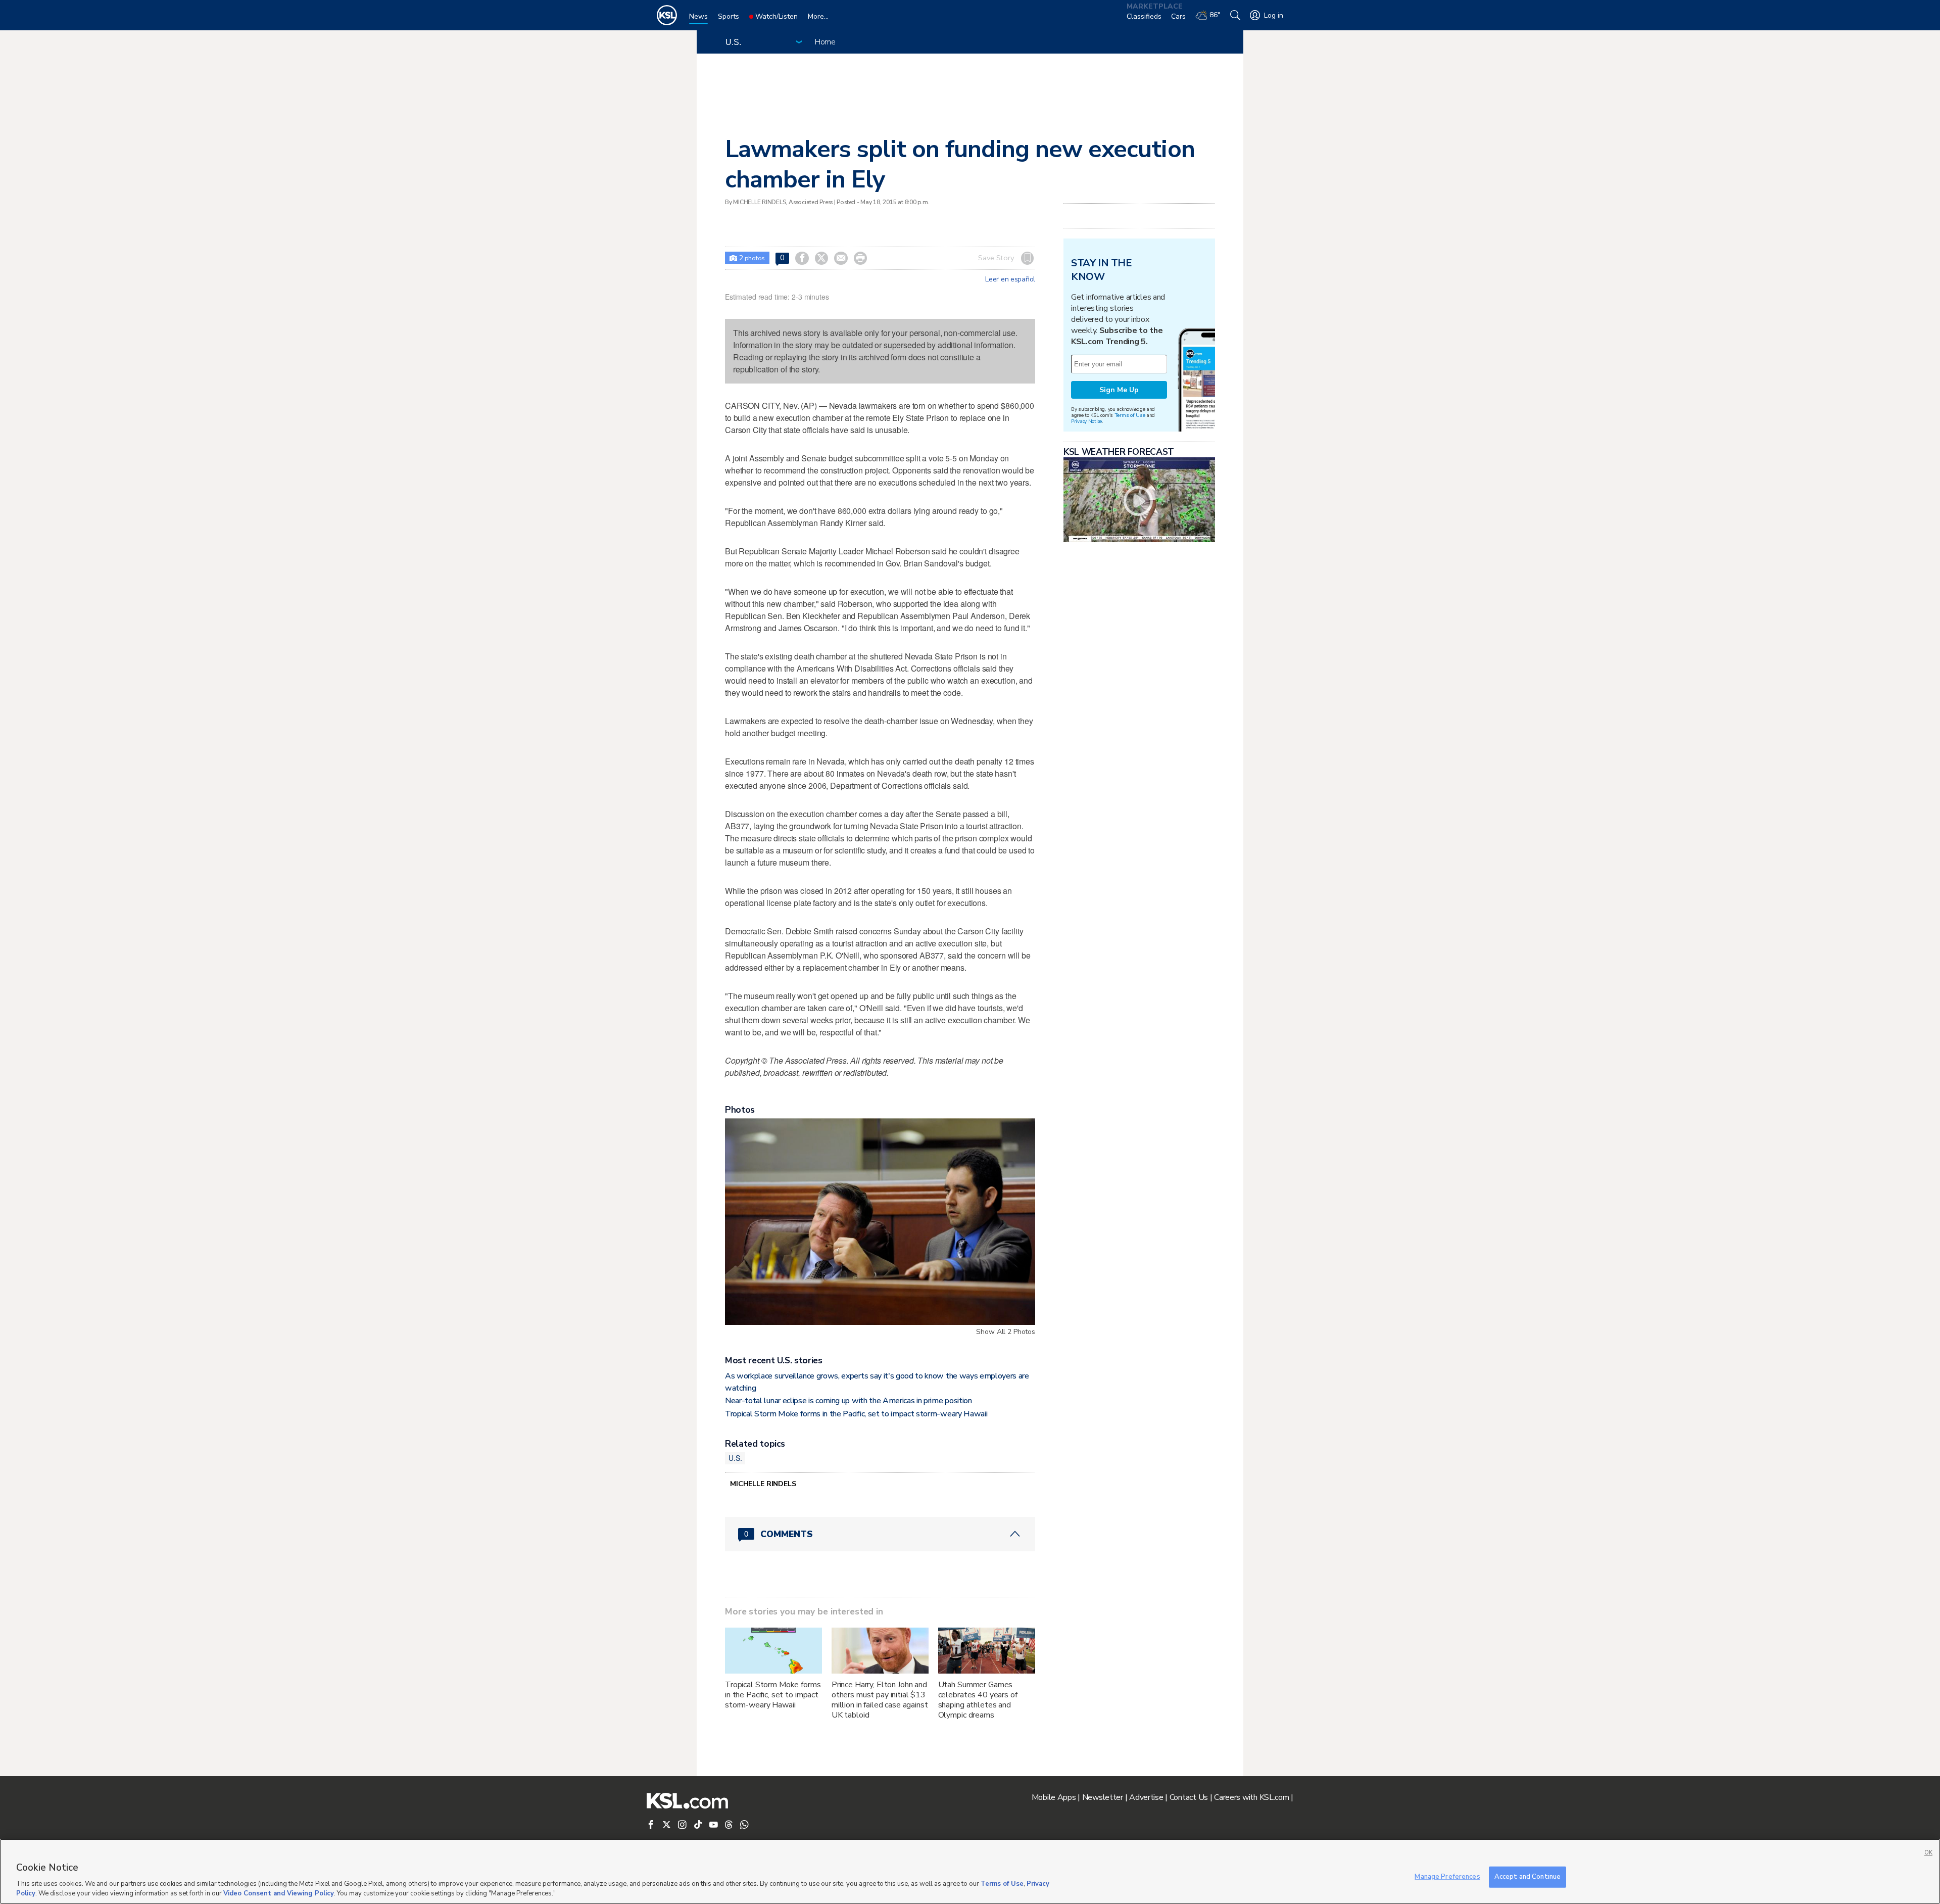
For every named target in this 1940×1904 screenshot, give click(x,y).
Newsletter (1103, 1797)
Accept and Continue (1527, 1877)
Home (825, 42)
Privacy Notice (1086, 421)
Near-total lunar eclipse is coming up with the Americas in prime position (848, 1401)
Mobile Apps (1054, 1797)
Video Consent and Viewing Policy (279, 1893)
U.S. (735, 1458)
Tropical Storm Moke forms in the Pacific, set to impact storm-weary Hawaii (856, 1414)
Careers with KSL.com (1251, 1797)
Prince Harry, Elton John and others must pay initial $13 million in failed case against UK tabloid (880, 1700)
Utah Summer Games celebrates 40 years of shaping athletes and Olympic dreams (978, 1700)
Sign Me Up (1119, 390)
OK (1928, 1853)
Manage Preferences (1447, 1877)
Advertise (1146, 1797)
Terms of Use (1130, 415)
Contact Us (1189, 1797)
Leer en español (1010, 279)
